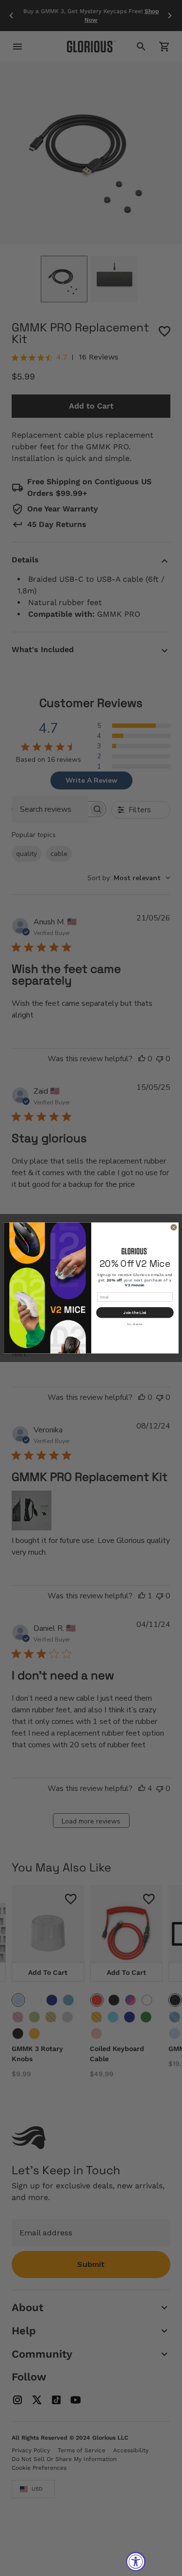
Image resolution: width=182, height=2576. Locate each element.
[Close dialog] (173, 1228)
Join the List (135, 1313)
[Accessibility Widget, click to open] (136, 2561)
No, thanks (135, 1324)
